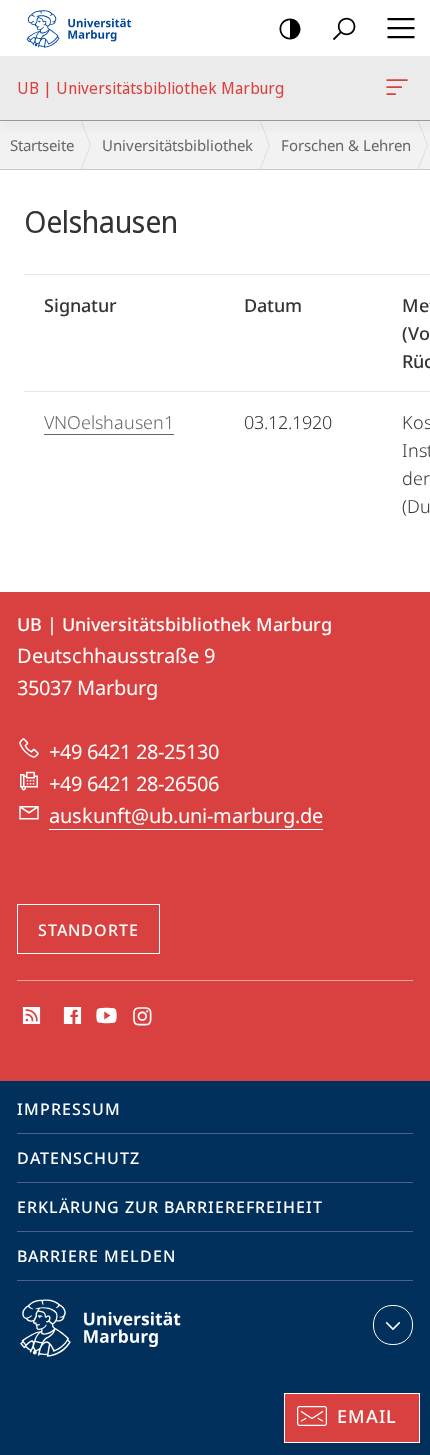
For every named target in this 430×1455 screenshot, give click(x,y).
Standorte (88, 930)
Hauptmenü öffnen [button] (400, 28)
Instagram (143, 1017)
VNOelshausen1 (109, 422)
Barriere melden (96, 1256)
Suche (344, 28)
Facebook (70, 1017)
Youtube (104, 1017)
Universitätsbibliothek (177, 145)
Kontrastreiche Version (290, 28)
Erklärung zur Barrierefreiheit (170, 1207)
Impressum (69, 1109)
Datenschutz (78, 1158)
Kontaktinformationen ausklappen (393, 1325)
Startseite (42, 145)
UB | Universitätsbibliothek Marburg (400, 88)
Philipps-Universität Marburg (135, 1360)
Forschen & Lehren (346, 145)
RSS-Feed (29, 1017)
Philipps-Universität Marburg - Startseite (85, 28)
